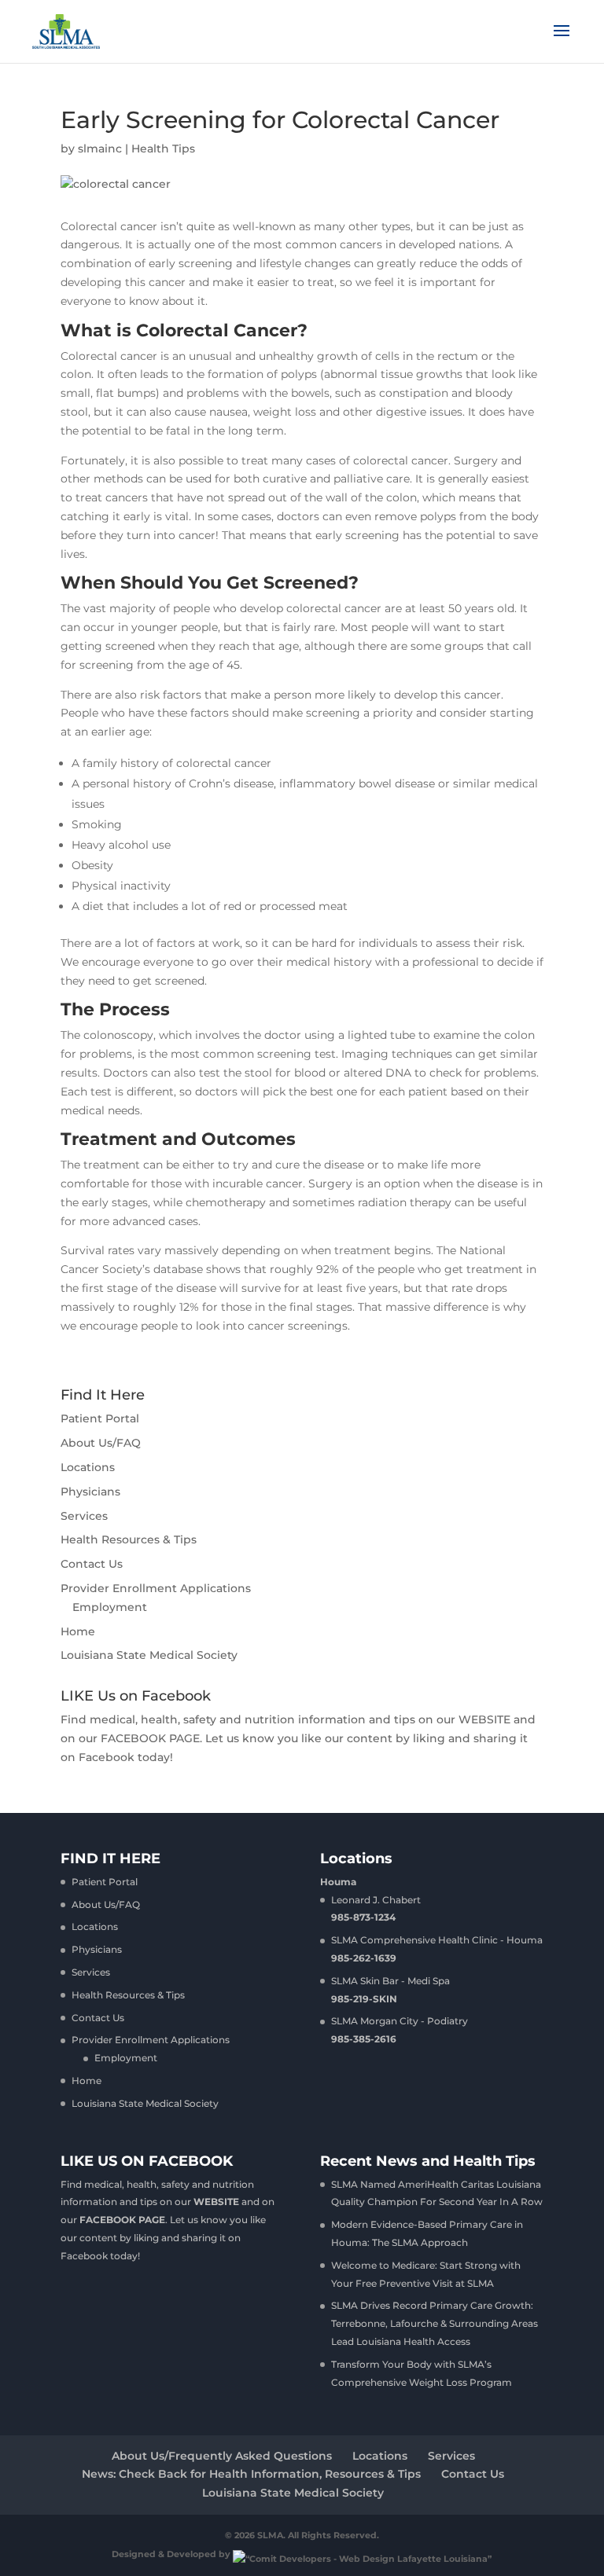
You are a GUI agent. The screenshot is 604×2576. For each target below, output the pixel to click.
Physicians (90, 1492)
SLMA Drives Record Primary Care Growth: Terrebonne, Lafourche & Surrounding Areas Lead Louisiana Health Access (435, 2323)
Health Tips (163, 149)
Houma (338, 1882)
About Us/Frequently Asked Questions (222, 2456)
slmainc (100, 149)
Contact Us (92, 1564)
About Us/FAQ (101, 1443)
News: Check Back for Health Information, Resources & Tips (251, 2474)
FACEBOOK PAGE (150, 1738)
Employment (110, 1607)
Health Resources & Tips (129, 1539)
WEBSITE (484, 1719)
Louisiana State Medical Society (149, 1655)
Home (78, 1631)
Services (84, 1516)
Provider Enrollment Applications (156, 1588)
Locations (88, 1467)
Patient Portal (100, 1418)
